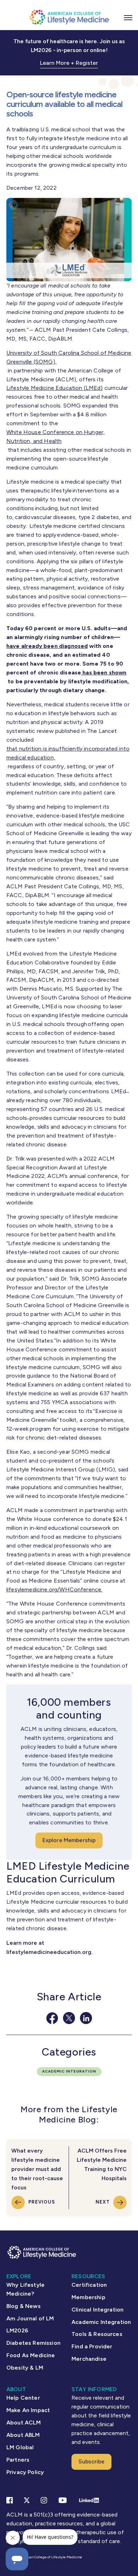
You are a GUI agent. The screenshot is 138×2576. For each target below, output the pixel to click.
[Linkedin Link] (89, 2500)
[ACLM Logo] (69, 17)
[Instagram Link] (44, 2500)
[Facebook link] (10, 2500)
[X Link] (27, 2500)
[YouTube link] (63, 2500)
